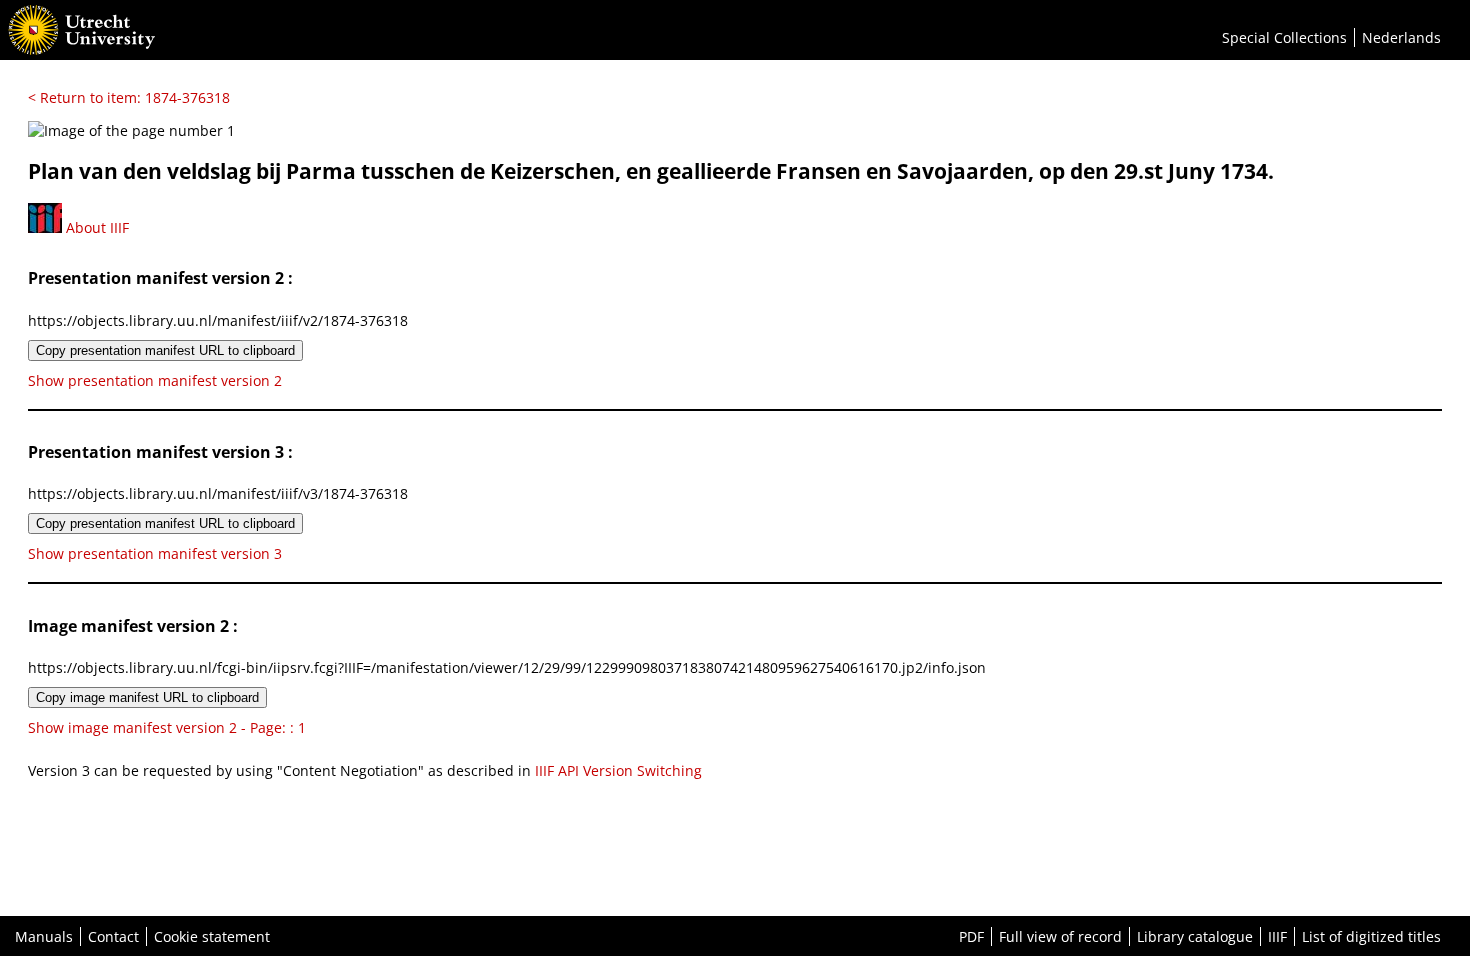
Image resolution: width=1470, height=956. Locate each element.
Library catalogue (1195, 936)
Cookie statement (212, 936)
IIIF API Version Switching (618, 770)
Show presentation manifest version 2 (155, 380)
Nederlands (1401, 37)
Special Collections (1284, 37)
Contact (113, 936)
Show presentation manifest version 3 (155, 553)
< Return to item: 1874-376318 (129, 97)
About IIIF (95, 227)
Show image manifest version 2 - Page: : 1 (167, 727)
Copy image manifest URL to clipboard (147, 697)
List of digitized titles (1371, 936)
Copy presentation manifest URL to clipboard (165, 350)
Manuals (44, 936)
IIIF (1277, 936)
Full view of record (1060, 936)
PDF (971, 936)
